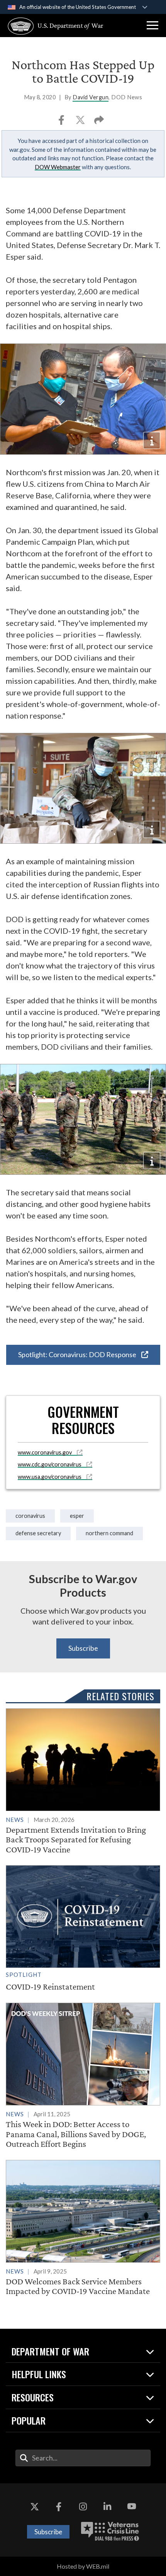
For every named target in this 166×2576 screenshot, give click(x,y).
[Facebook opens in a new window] (59, 2506)
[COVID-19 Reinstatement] (83, 1929)
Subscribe (83, 1648)
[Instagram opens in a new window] (83, 2506)
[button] (152, 25)
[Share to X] (81, 122)
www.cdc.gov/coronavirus (50, 1464)
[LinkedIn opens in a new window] (107, 2506)
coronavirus (30, 1516)
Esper (77, 1516)
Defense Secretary (38, 1533)
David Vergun (91, 97)
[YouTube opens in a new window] (132, 2506)
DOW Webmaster (58, 167)
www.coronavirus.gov (45, 1452)
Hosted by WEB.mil (83, 2566)
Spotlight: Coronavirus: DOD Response (78, 1354)
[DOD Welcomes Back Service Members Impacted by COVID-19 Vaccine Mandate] (83, 2228)
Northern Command (109, 1533)
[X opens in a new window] (34, 2506)
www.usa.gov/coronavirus (50, 1477)
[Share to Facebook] (62, 122)
